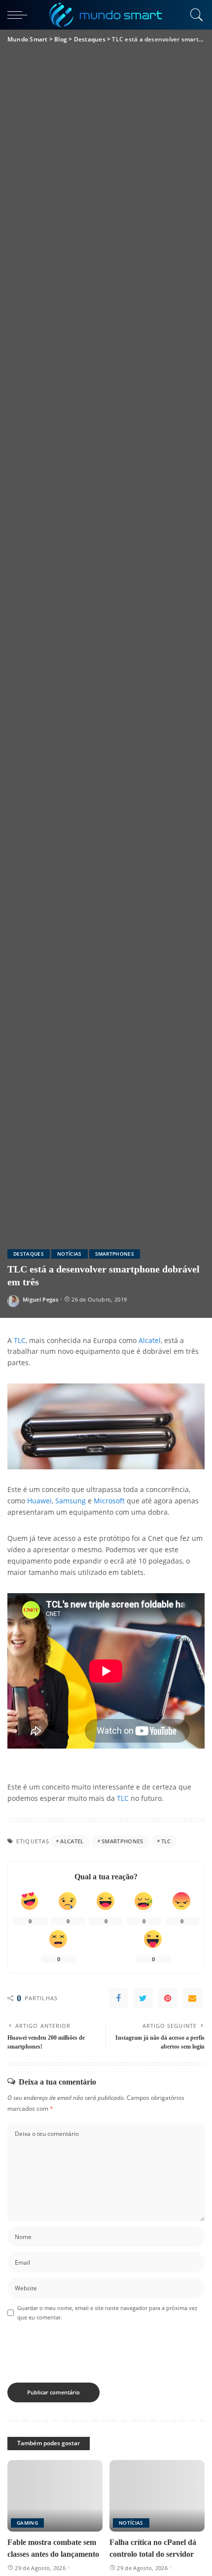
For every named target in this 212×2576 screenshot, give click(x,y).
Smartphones (115, 1254)
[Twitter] (143, 1998)
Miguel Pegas (40, 1299)
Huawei (39, 1501)
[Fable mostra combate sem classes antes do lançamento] (55, 2496)
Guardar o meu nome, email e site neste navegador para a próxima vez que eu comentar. (107, 2313)
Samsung (71, 1501)
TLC (20, 1341)
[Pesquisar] (195, 15)
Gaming (27, 2523)
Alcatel (150, 1341)
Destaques (29, 1254)
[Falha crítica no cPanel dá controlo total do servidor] (157, 2496)
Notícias (70, 1254)
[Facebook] (118, 1998)
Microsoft (109, 1501)
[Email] (192, 1998)
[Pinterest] (168, 1998)
